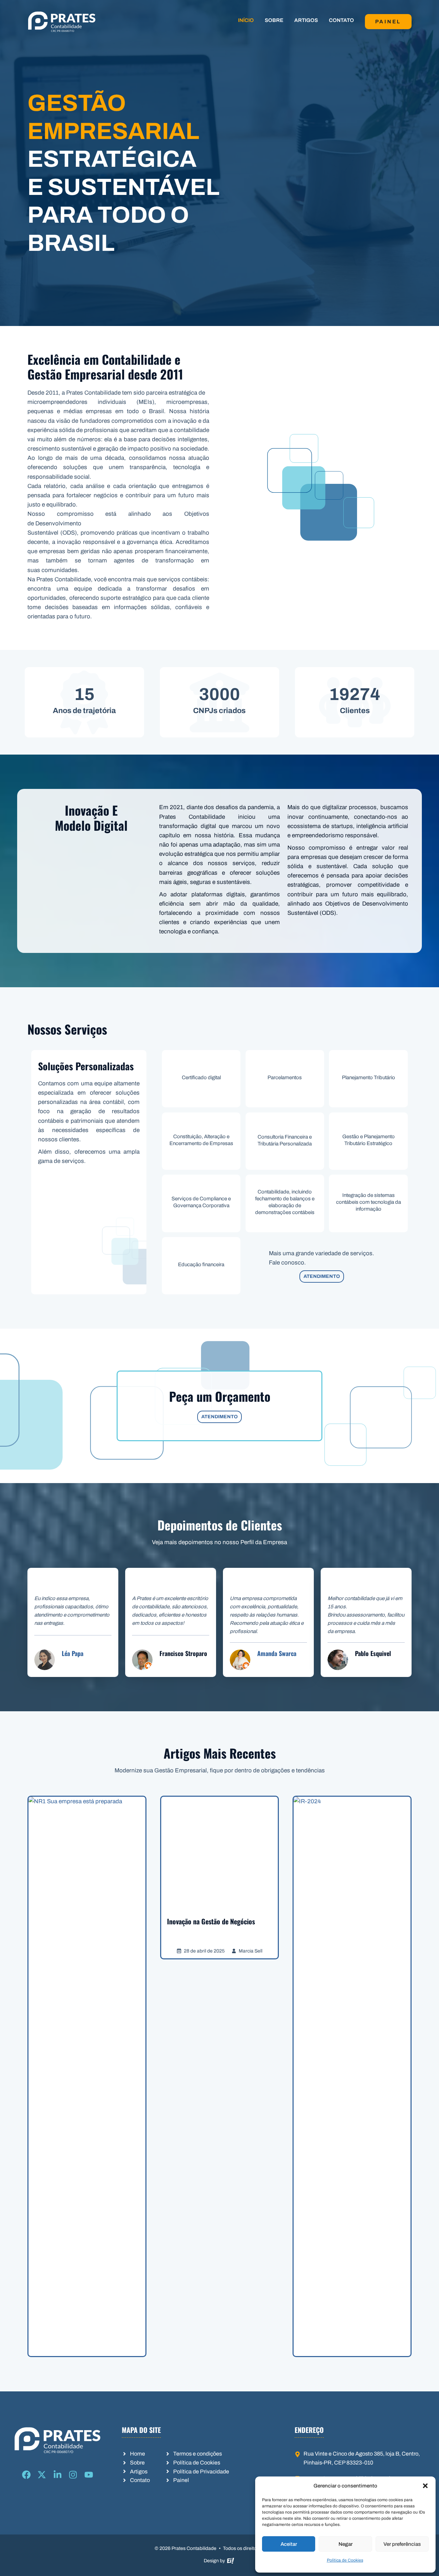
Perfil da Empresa (264, 1542)
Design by (215, 2561)
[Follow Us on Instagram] (73, 2475)
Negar (346, 2544)
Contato (341, 20)
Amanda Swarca (277, 1653)
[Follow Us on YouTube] (89, 2475)
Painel (181, 2480)
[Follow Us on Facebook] (26, 2475)
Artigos (306, 20)
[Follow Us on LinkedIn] (58, 2475)
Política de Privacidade (201, 2472)
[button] (425, 2486)
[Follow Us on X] (42, 2475)
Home (138, 2454)
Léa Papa (73, 1653)
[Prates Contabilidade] (62, 21)
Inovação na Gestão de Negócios (211, 1921)
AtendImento (322, 1276)
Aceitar (289, 2544)
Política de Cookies (345, 2560)
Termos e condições (198, 2454)
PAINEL (388, 22)
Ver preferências (402, 2544)
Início (246, 20)
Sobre (274, 20)
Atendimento (219, 1417)
